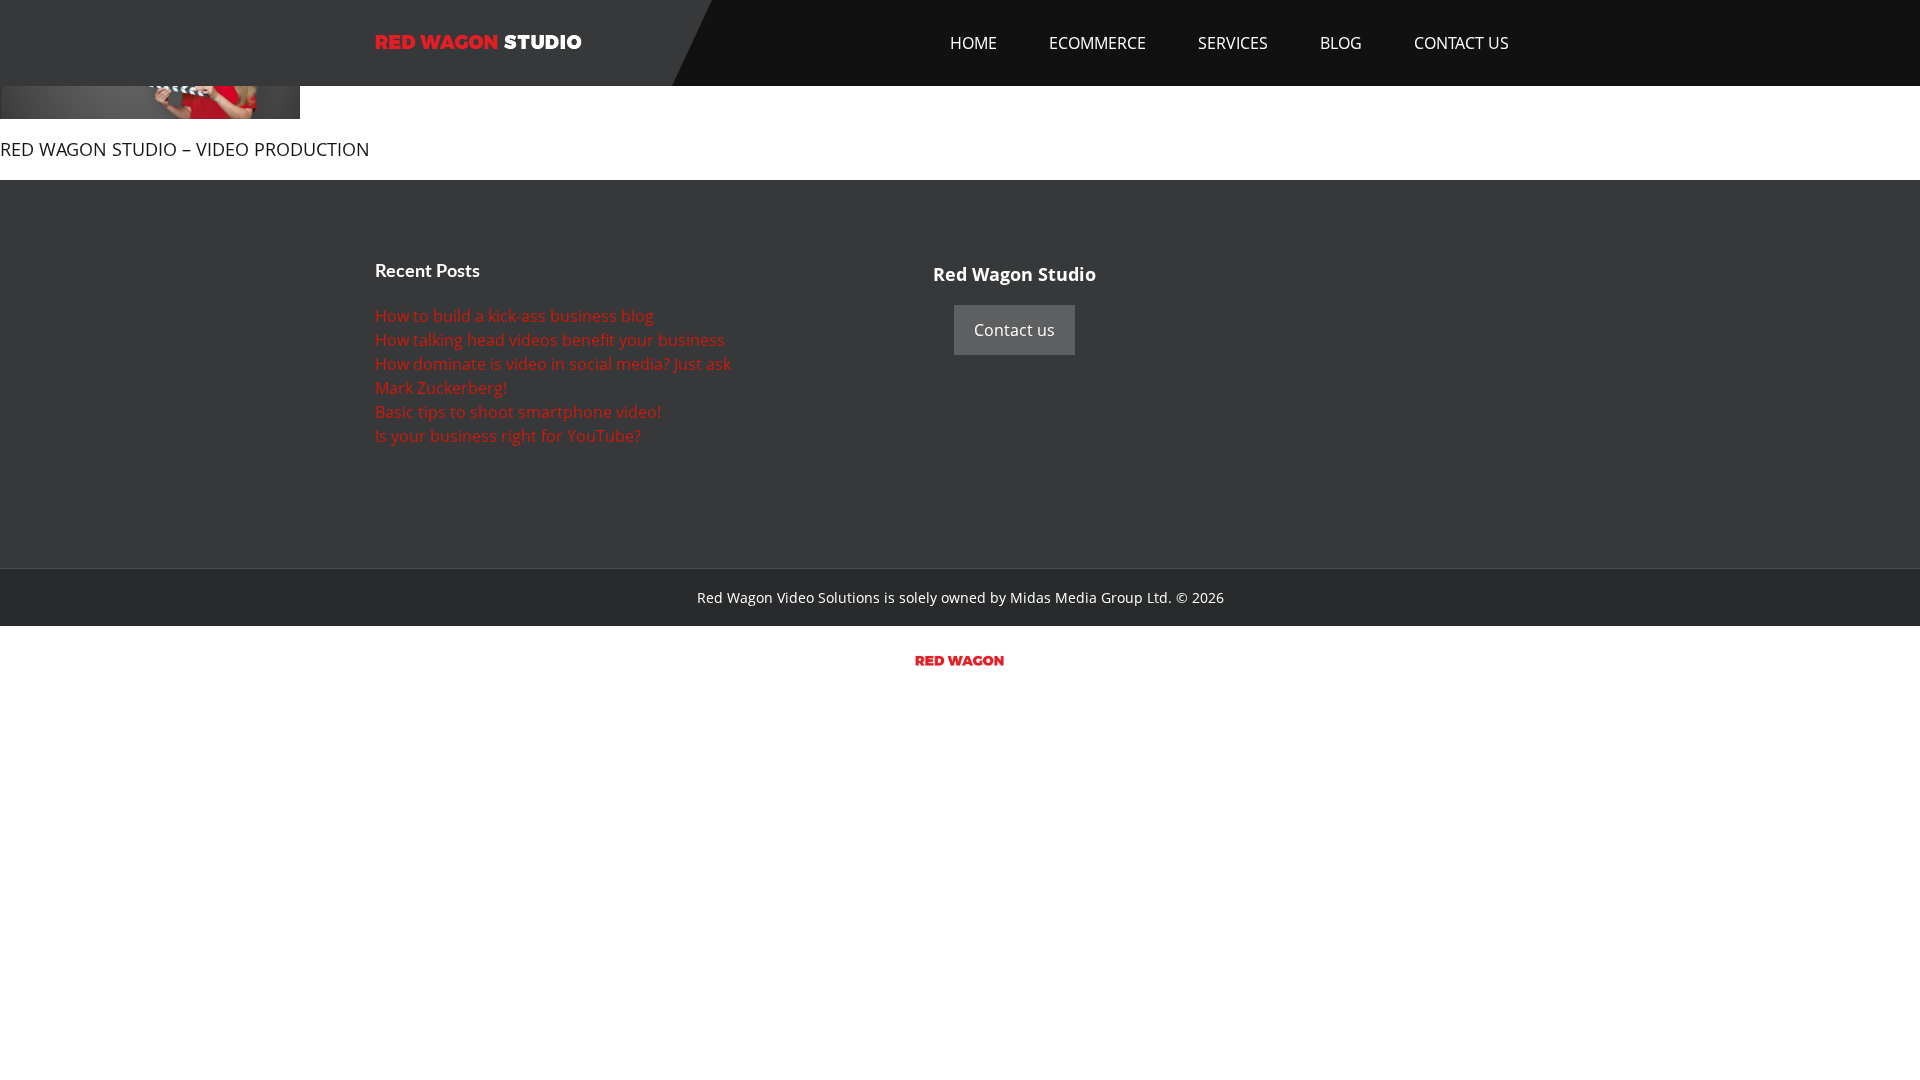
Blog (1341, 43)
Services (1233, 43)
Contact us (1014, 330)
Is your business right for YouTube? (508, 436)
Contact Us (1461, 43)
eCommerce (1097, 43)
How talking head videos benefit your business (550, 340)
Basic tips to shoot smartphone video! (518, 412)
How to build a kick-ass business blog (514, 316)
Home (973, 43)
